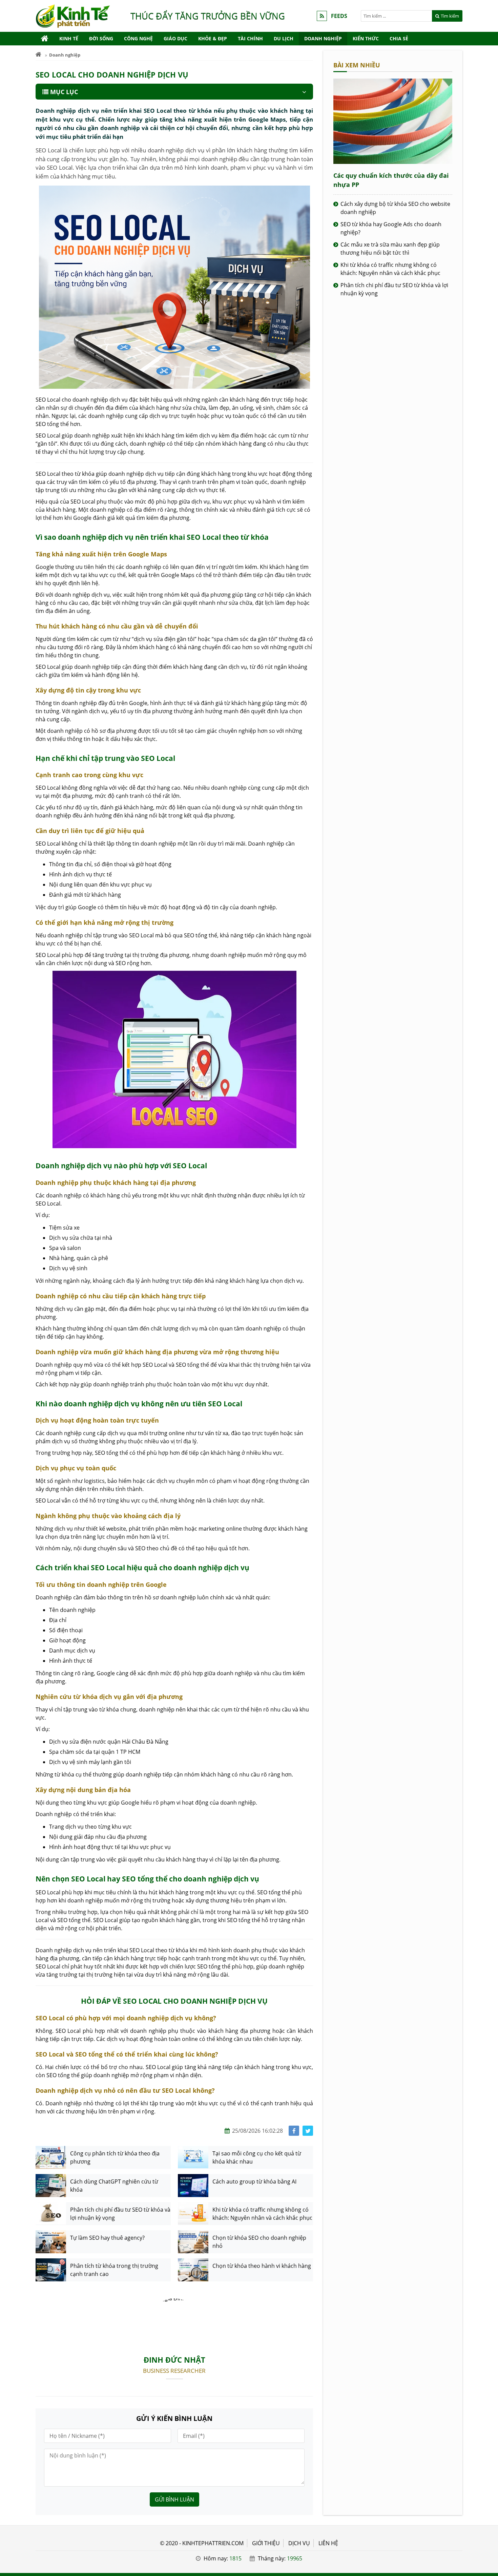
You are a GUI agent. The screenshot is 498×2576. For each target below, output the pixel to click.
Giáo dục (175, 38)
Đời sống (101, 38)
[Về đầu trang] (489, 1032)
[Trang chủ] (45, 39)
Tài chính (250, 38)
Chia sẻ (399, 38)
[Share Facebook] (294, 2131)
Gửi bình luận (174, 2499)
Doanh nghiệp (323, 38)
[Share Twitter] (308, 2131)
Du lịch (284, 38)
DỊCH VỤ (299, 2543)
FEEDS (339, 16)
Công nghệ (138, 38)
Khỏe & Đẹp (213, 38)
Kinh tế (69, 38)
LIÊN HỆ (328, 2543)
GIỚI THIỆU (266, 2543)
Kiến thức (366, 38)
